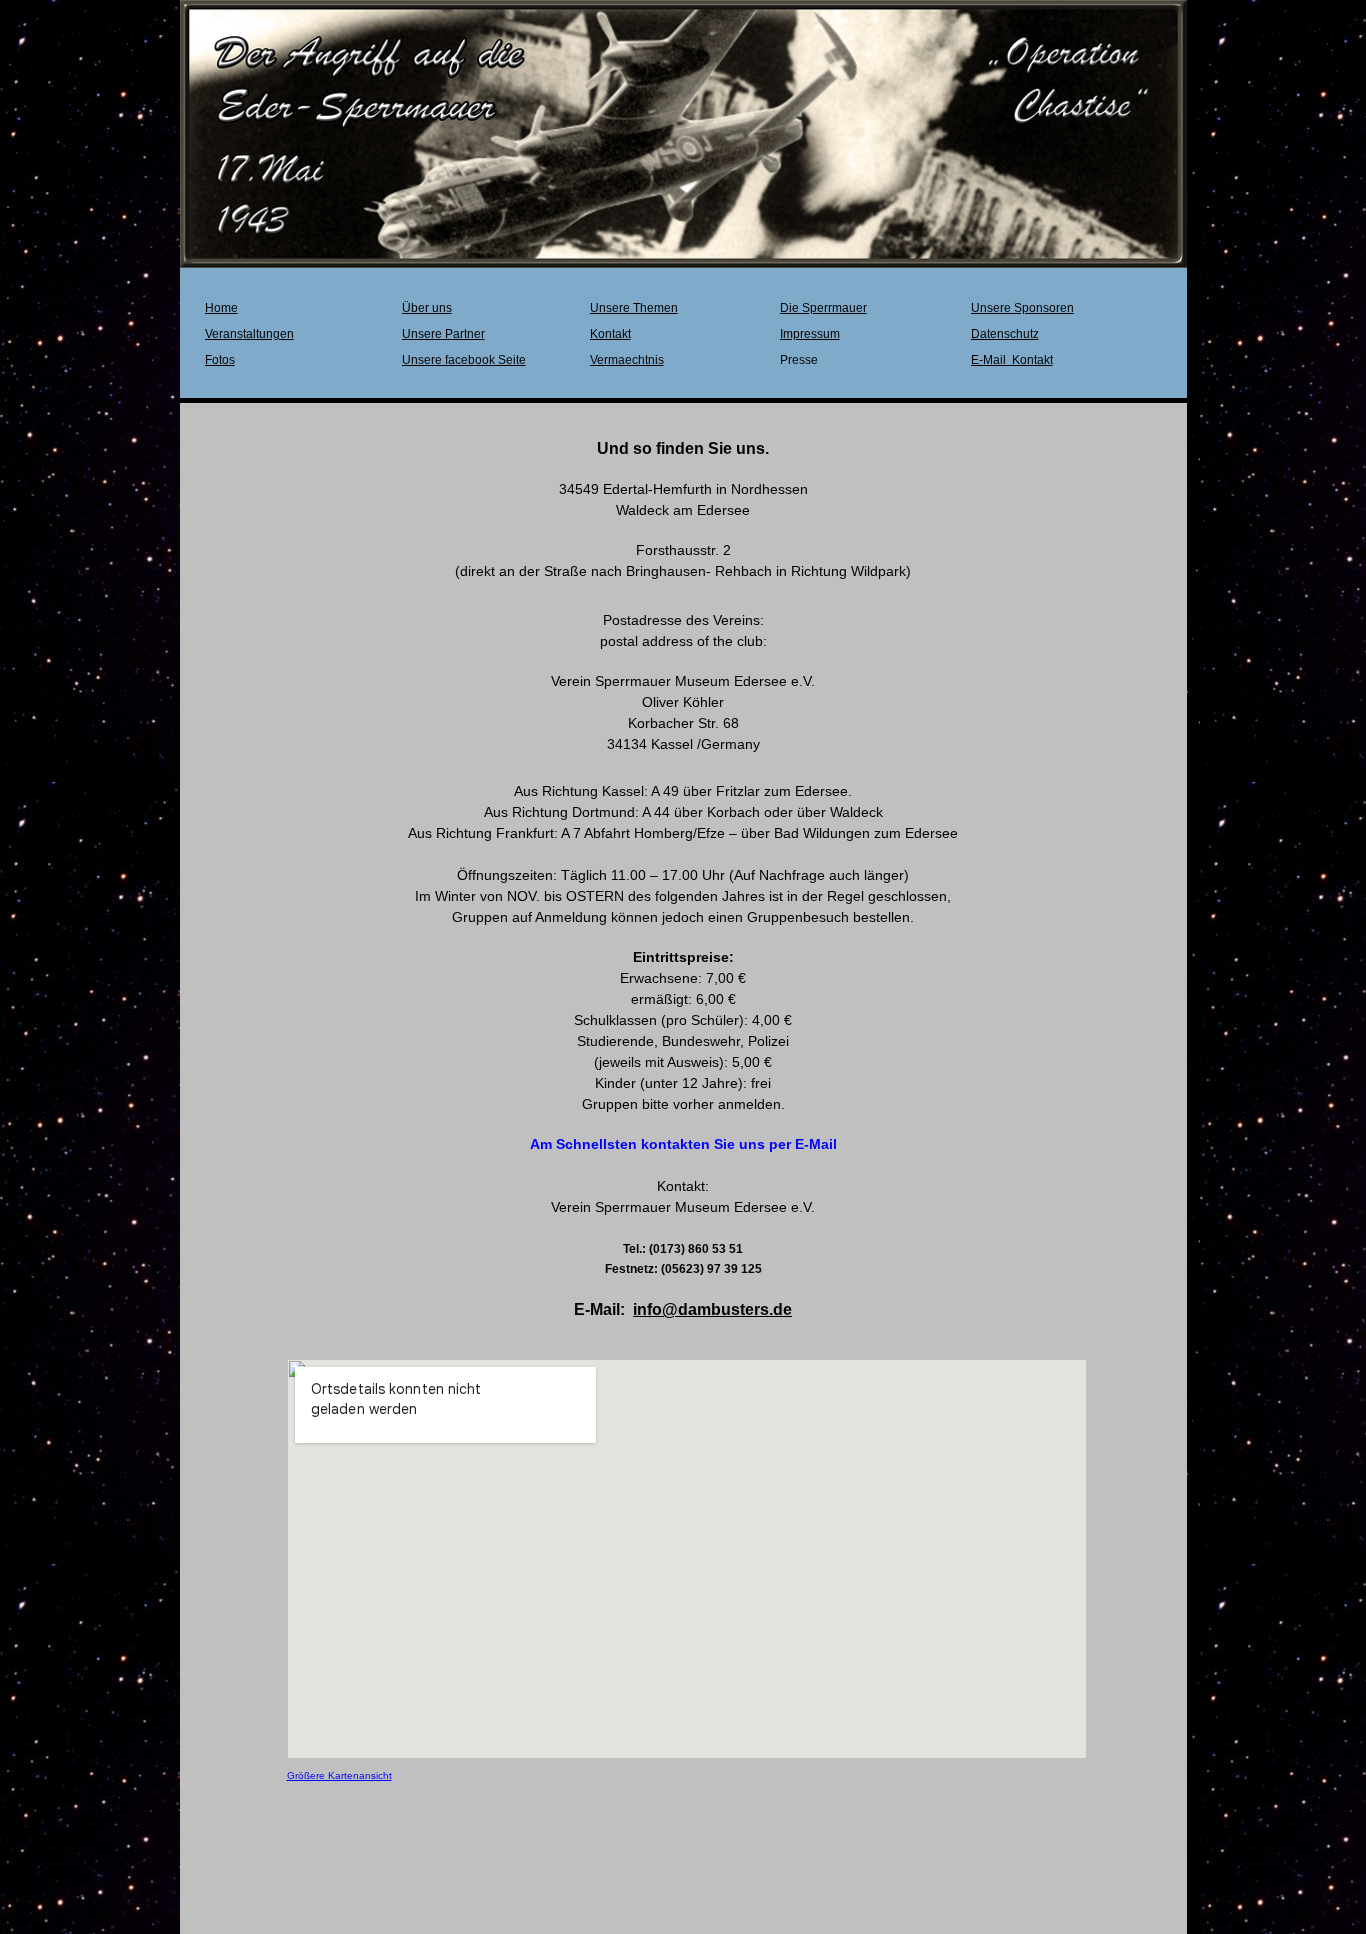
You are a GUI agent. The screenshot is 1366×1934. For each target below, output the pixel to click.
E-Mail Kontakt (1012, 360)
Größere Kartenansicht (339, 1775)
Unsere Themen (634, 308)
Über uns (427, 308)
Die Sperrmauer (823, 308)
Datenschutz (1005, 334)
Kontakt (610, 334)
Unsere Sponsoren (1022, 308)
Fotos (220, 360)
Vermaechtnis (627, 360)
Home (221, 308)
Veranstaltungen (249, 334)
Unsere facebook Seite (464, 360)
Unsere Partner (443, 334)
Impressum (810, 334)
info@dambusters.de (712, 1309)
